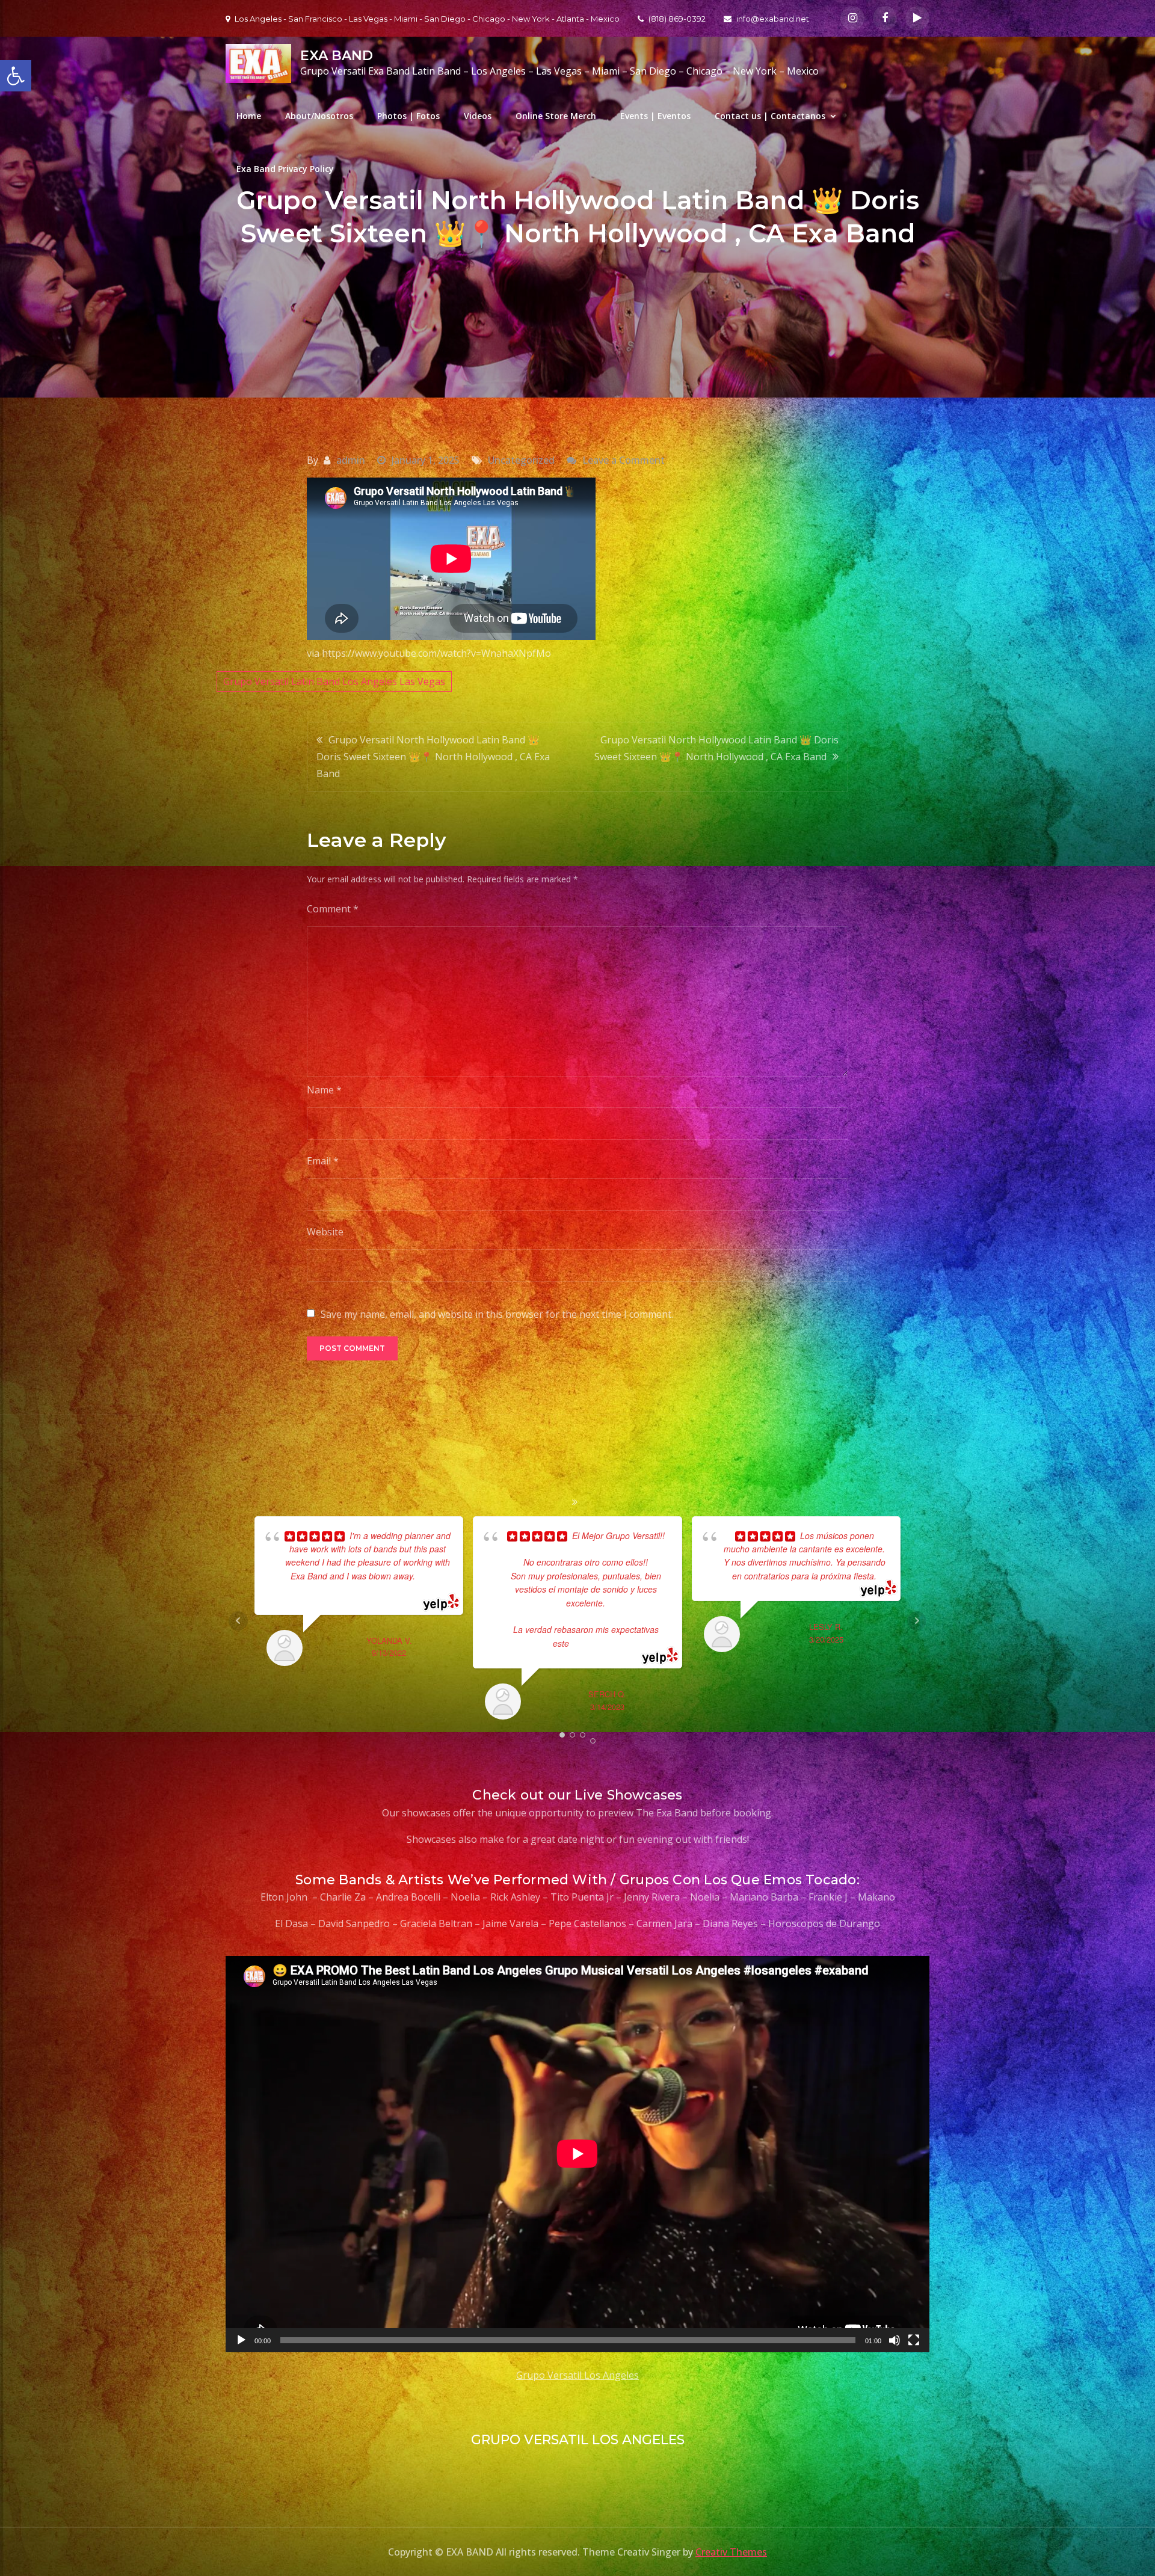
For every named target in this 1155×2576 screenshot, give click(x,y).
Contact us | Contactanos (770, 116)
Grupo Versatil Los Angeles (577, 2375)
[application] (577, 2154)
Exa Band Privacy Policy (285, 169)
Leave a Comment (624, 460)
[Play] (241, 2340)
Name (324, 1090)
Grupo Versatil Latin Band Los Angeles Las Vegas (334, 681)
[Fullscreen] (914, 2340)
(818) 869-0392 (677, 19)
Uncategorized (521, 460)
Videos (478, 116)
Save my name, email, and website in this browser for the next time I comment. (497, 1314)
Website (325, 1232)
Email (323, 1161)
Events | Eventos (655, 116)
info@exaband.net (773, 19)
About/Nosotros (319, 116)
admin (351, 460)
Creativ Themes (731, 2552)
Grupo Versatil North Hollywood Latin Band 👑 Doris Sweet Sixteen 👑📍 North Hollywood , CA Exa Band (433, 757)
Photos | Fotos (408, 116)
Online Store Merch (556, 116)
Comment (333, 909)
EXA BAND (337, 56)
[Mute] (895, 2340)
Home (249, 116)
